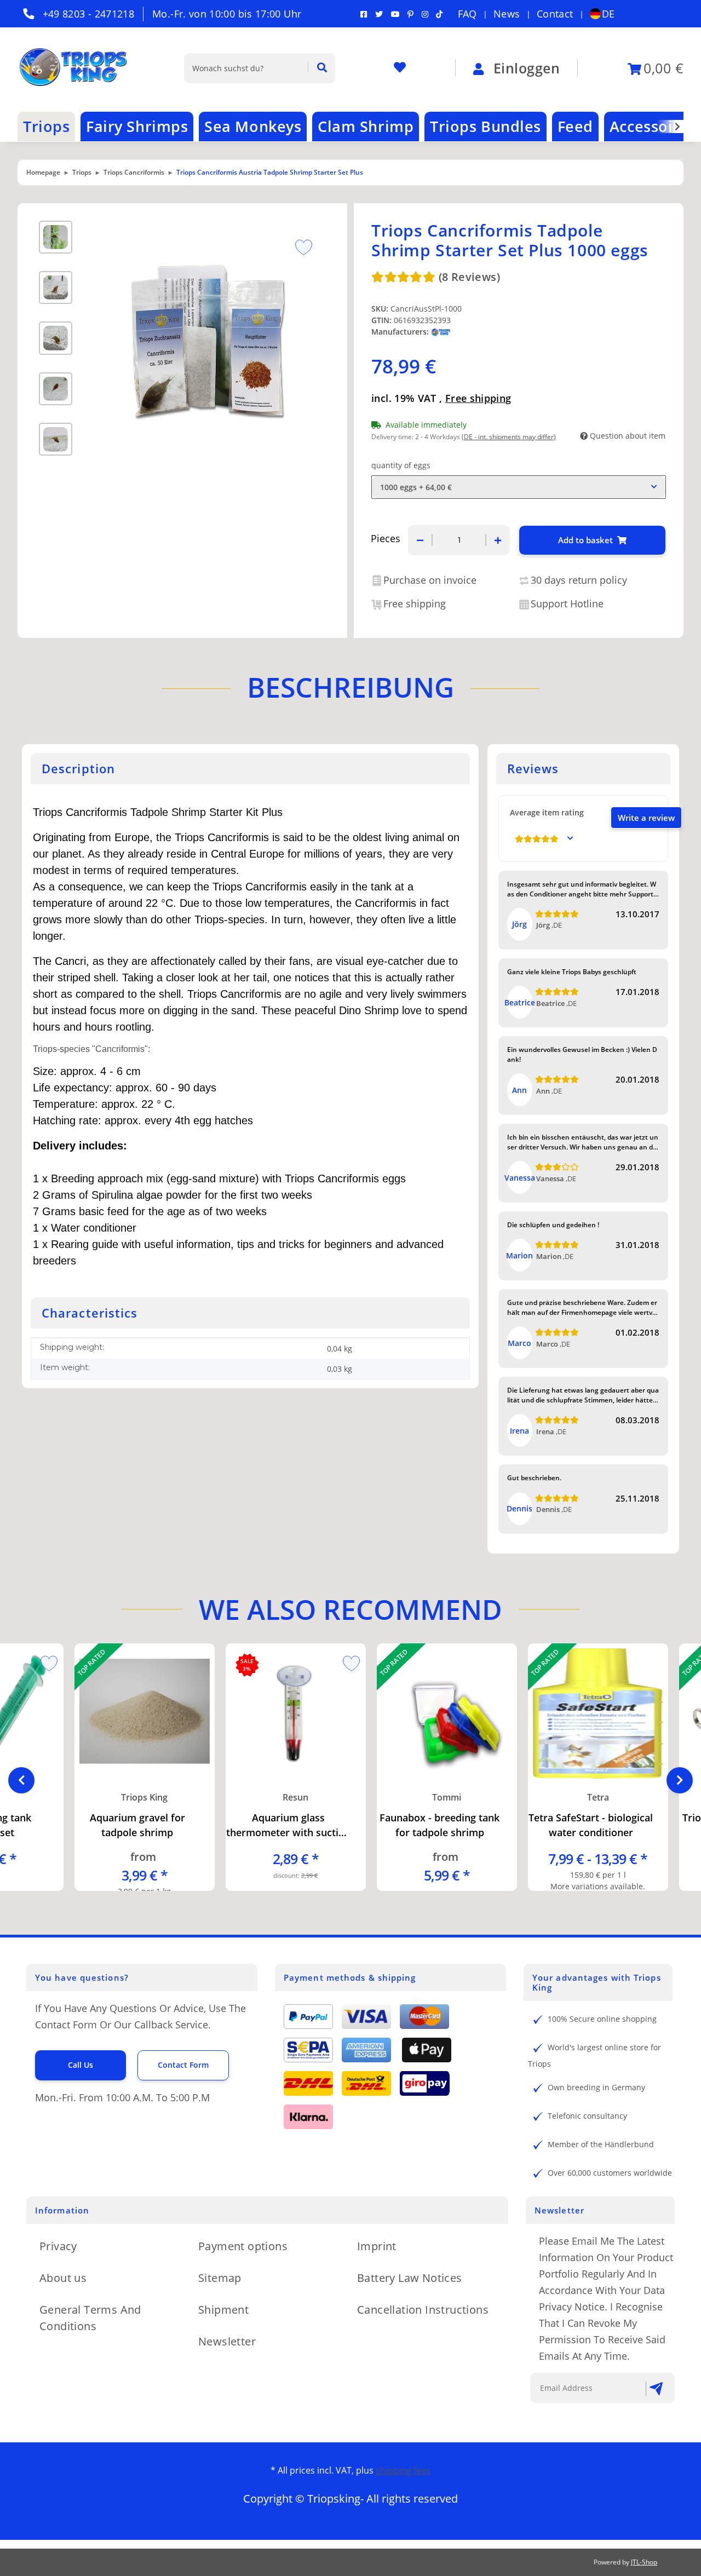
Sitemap (220, 2278)
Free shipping (478, 398)
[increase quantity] (498, 540)
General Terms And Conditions (90, 2318)
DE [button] (608, 14)
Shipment (223, 2310)
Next (680, 1780)
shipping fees (403, 2470)
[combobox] (519, 487)
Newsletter (227, 2341)
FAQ (467, 14)
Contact (555, 14)
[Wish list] (400, 68)
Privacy (58, 2246)
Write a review (646, 818)
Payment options (243, 2246)
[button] (670, 127)
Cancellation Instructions (423, 2310)
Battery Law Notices (410, 2278)
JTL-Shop (644, 2562)
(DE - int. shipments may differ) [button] (509, 437)
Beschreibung (350, 687)
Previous (21, 1780)
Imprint (377, 2246)
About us (63, 2278)
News (507, 14)
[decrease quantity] (420, 540)
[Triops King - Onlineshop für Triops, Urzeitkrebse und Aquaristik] (83, 68)
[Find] (317, 68)
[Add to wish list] (300, 246)
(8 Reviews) (469, 277)
